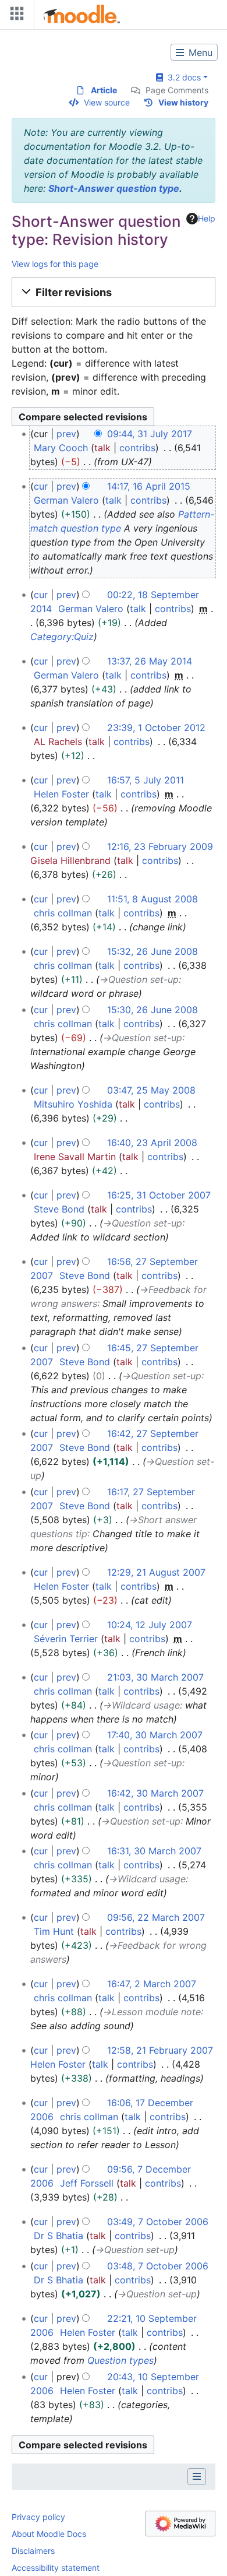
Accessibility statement (56, 2568)
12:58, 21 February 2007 (160, 2050)
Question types (120, 2360)
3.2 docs (182, 77)
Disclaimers (33, 2551)
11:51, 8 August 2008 (152, 899)
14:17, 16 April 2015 (149, 486)
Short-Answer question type (114, 188)
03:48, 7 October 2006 (158, 2266)
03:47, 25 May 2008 (151, 1090)
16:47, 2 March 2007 (152, 1984)
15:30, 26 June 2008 (152, 1010)
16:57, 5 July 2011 (146, 780)
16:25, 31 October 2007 (159, 1195)
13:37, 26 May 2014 (150, 661)
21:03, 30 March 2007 (155, 1677)
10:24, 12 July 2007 (150, 1625)
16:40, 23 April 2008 (152, 1143)
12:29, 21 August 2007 (156, 1572)
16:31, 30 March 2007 (154, 1851)
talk (102, 448)
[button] (114, 292)
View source (107, 102)
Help (207, 218)
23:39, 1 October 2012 (156, 728)
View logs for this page (55, 264)
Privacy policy (38, 2517)
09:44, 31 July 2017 (150, 434)
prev (66, 434)
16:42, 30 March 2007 (155, 1793)
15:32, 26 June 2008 (152, 951)
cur (41, 486)
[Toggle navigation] (15, 16)
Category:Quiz (62, 637)
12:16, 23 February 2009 (160, 846)
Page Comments (177, 90)
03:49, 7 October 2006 (158, 2222)
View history (183, 102)
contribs (137, 448)
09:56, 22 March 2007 (156, 1917)
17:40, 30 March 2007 (155, 1735)
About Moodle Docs (49, 2534)
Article (104, 90)
